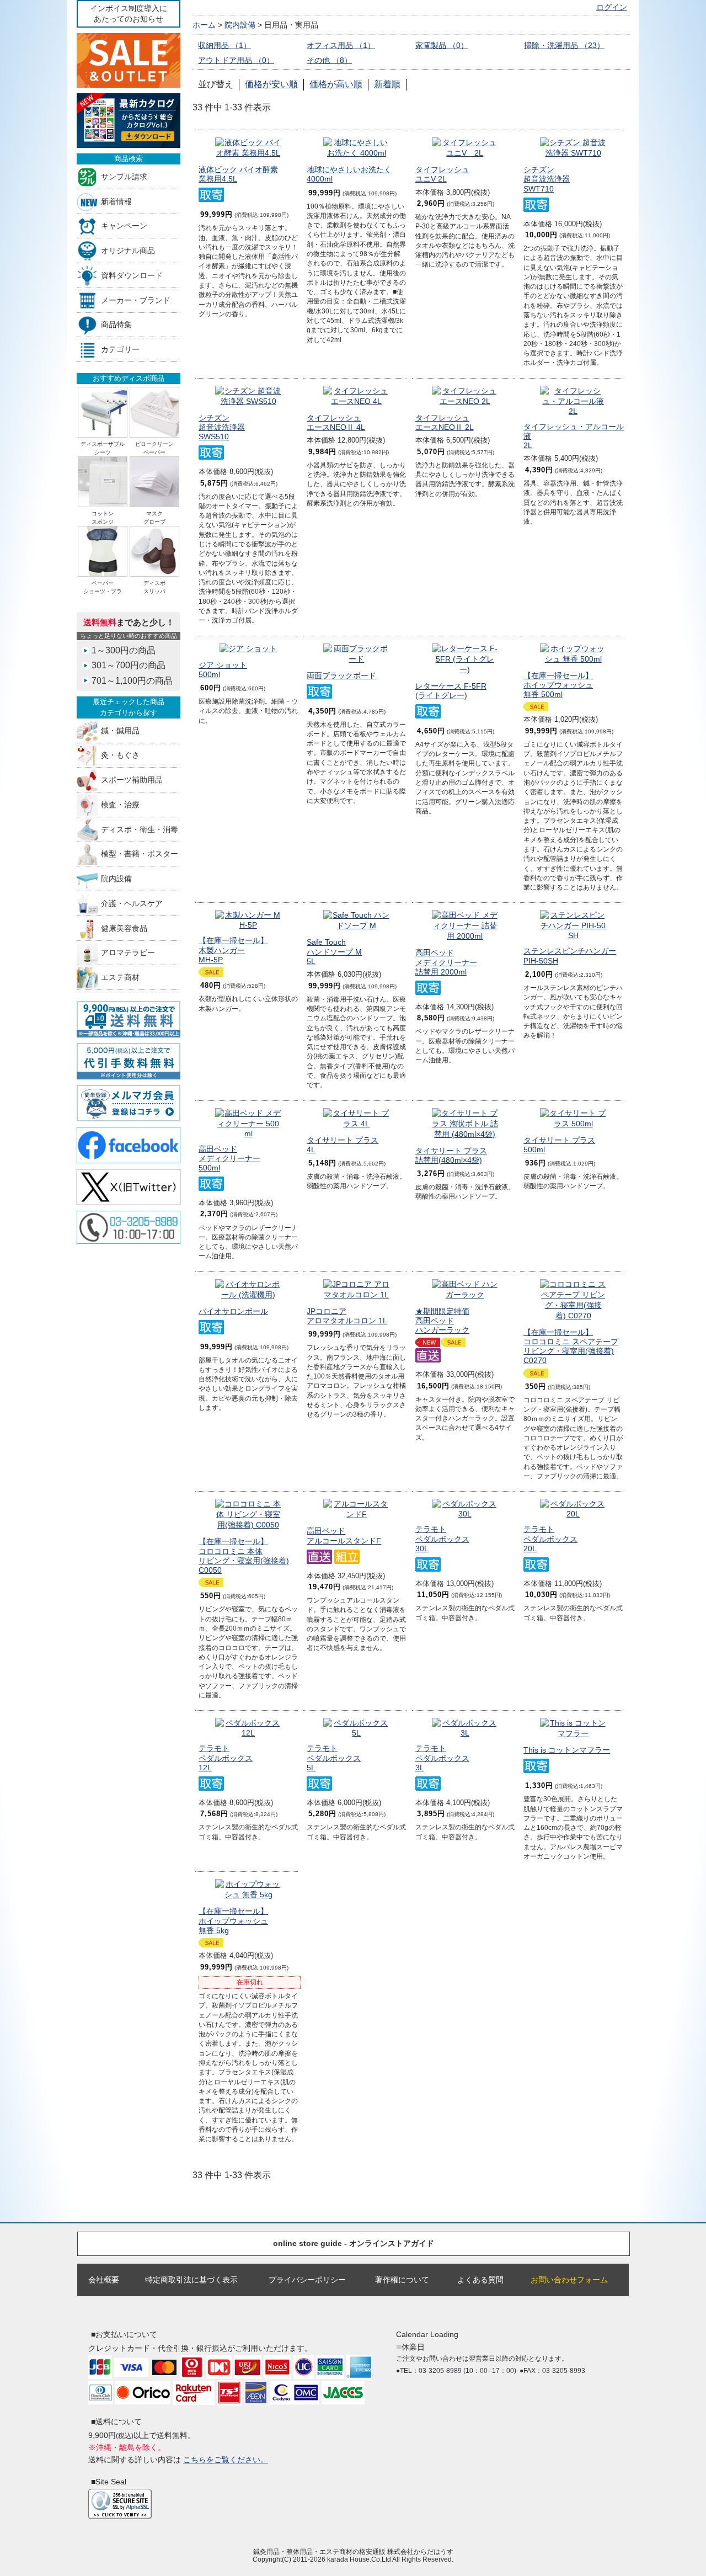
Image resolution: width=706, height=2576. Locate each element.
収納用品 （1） (224, 45)
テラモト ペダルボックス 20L (550, 1539)
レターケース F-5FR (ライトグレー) (451, 691)
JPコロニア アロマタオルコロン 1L (347, 1316)
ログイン (612, 7)
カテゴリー (120, 350)
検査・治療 (120, 804)
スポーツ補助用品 (132, 780)
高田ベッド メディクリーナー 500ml (229, 1159)
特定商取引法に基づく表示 (191, 2280)
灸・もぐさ (120, 755)
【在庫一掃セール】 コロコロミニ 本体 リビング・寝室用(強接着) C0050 (244, 1556)
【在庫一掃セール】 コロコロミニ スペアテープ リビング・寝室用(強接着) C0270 (571, 1346)
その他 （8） (329, 60)
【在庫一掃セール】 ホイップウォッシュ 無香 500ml (558, 685)
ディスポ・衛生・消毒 (140, 829)
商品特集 (116, 325)
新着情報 (116, 201)
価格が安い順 (271, 84)
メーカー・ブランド (136, 300)
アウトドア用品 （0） (236, 60)
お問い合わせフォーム (569, 2280)
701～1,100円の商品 (132, 681)
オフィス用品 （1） (341, 45)
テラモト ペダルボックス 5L (334, 1758)
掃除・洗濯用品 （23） (564, 45)
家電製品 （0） (442, 45)
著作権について (402, 2280)
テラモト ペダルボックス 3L (442, 1758)
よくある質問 (480, 2280)
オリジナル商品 (128, 251)
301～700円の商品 (129, 665)
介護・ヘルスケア (132, 903)
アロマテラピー (128, 953)
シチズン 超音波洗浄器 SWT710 (547, 179)
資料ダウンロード (132, 275)
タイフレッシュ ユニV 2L (442, 174)
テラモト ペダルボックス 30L (442, 1539)
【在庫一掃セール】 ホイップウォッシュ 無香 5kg (233, 1921)
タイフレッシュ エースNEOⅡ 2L (445, 422)
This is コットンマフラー (567, 1750)
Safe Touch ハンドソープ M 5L (334, 952)
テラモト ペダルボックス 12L (226, 1758)
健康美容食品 (124, 928)
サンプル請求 (124, 176)
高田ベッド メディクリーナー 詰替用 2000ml (446, 962)
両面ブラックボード (341, 675)
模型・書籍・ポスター (140, 854)
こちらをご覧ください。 (226, 2460)
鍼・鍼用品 (120, 730)
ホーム (204, 25)
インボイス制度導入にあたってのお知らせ (129, 14)
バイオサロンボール (233, 1311)
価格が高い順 (336, 84)
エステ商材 (120, 978)
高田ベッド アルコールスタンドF (344, 1536)
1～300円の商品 (124, 650)
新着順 (387, 84)
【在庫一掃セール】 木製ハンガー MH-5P (233, 950)
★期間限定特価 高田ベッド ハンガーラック (442, 1321)
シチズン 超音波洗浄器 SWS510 (222, 427)
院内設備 (116, 879)
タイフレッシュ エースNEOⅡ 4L (336, 422)
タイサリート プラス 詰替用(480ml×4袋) (451, 1155)
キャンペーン (124, 226)
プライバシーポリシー (307, 2280)
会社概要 (104, 2280)
